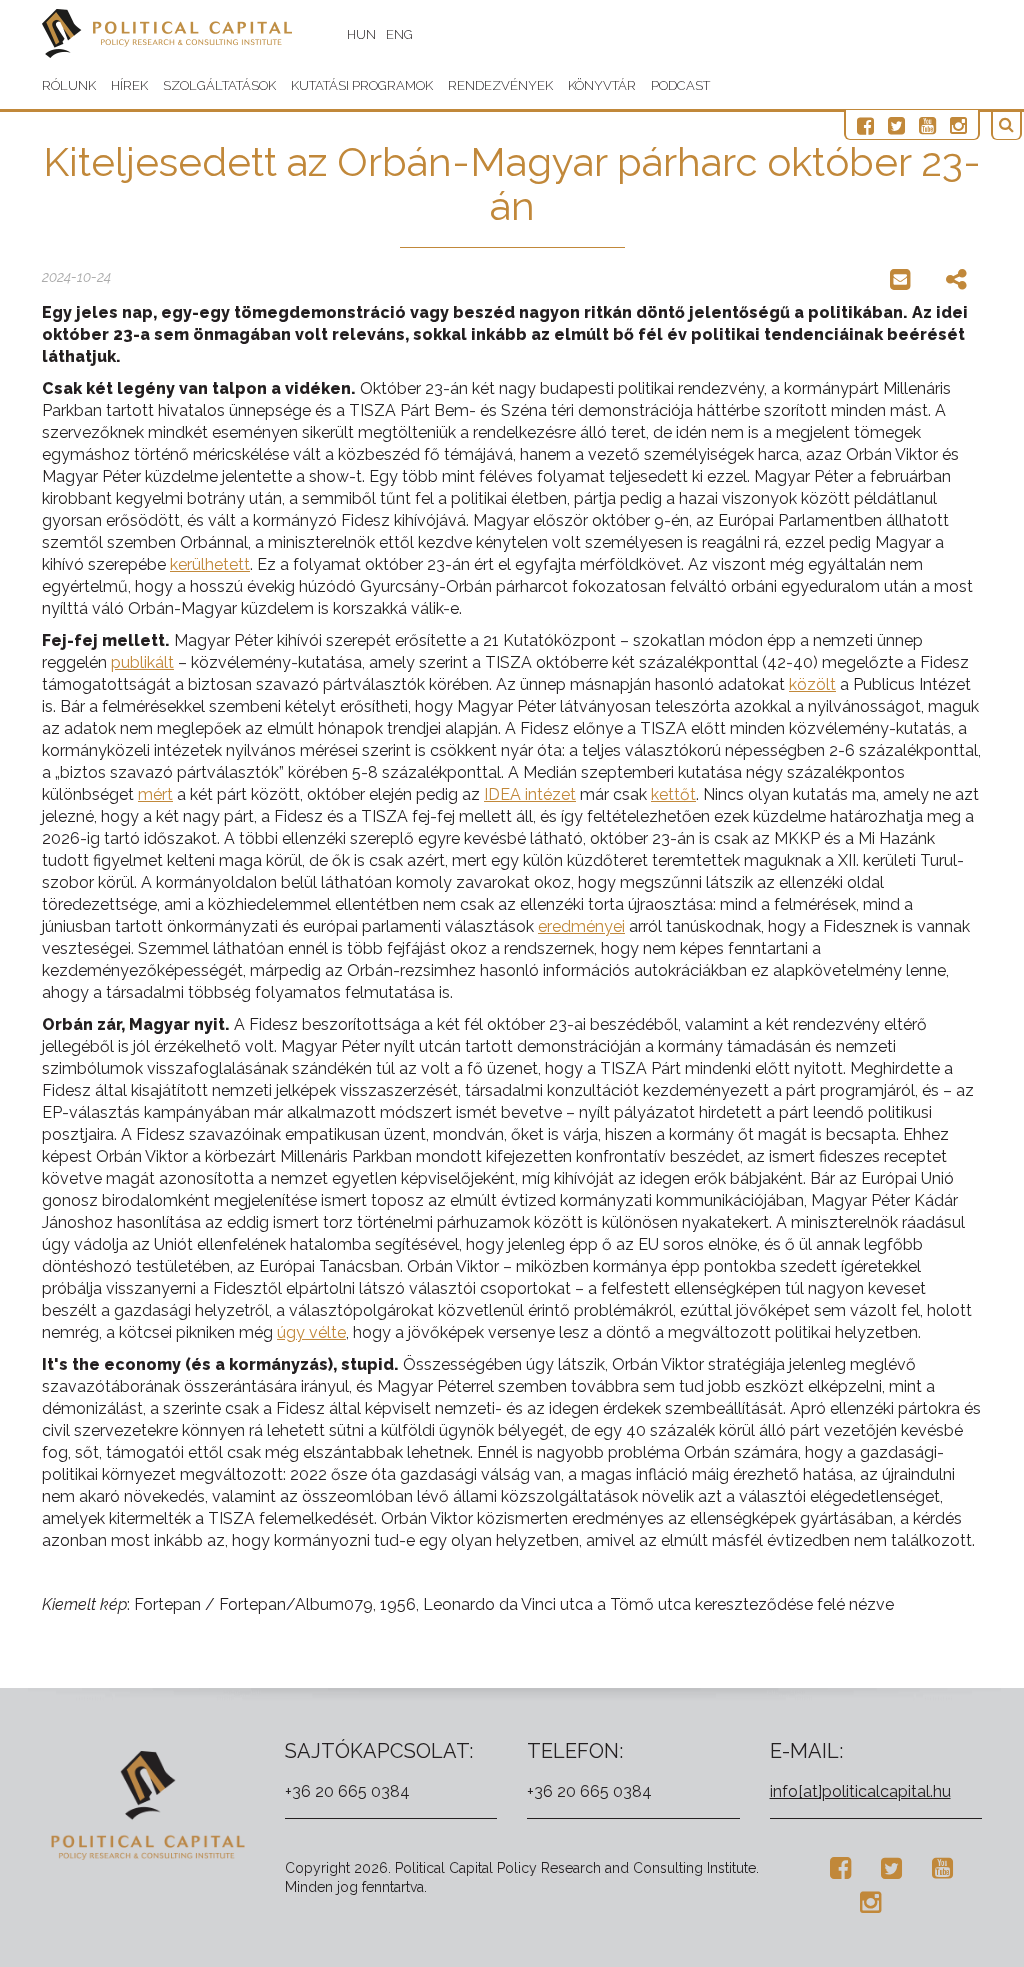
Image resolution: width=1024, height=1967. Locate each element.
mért (155, 794)
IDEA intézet (530, 794)
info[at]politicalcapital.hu (860, 1791)
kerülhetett (210, 564)
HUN (361, 34)
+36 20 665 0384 (347, 1791)
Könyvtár (602, 85)
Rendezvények (500, 85)
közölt (812, 684)
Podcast (680, 85)
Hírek (129, 85)
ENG (399, 34)
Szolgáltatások (219, 85)
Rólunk (69, 85)
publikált (142, 662)
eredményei (581, 926)
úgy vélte (311, 1332)
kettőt (673, 794)
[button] (1006, 125)
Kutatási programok (362, 85)
